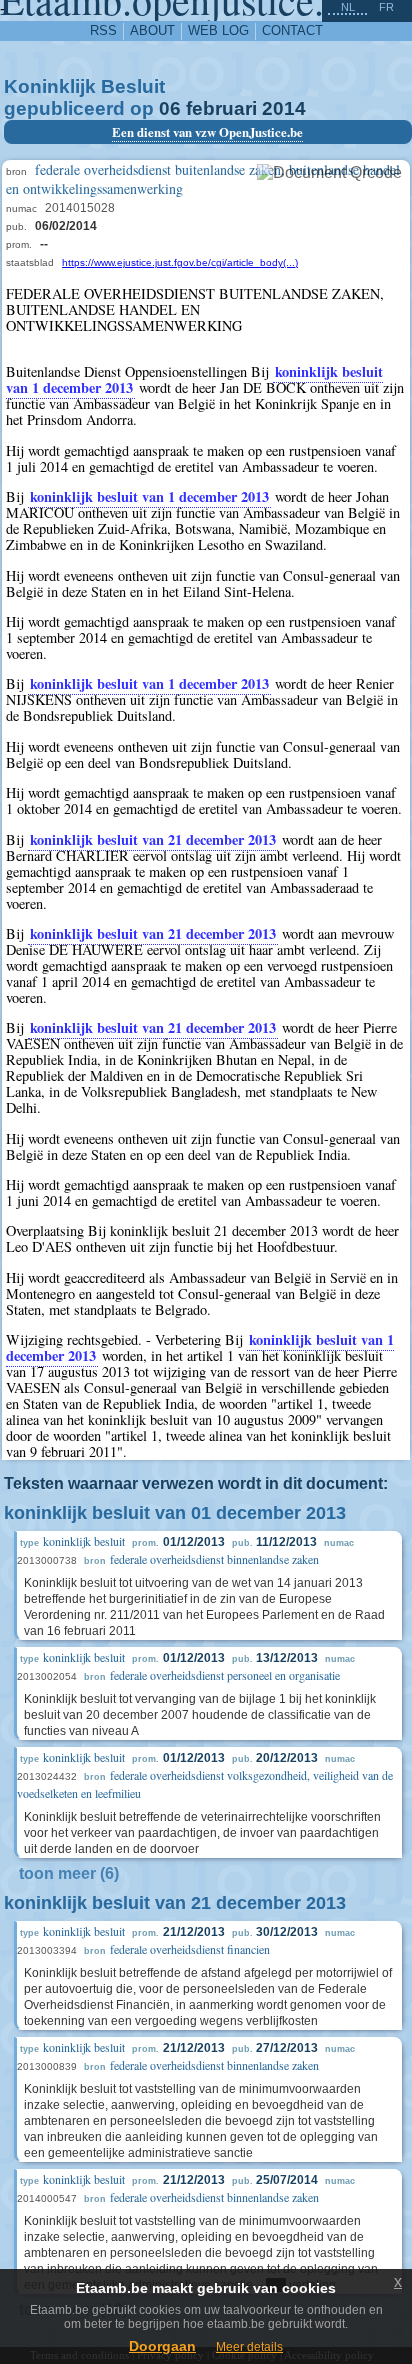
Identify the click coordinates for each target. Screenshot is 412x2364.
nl (348, 7)
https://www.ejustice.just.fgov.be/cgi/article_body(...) (180, 262)
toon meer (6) (69, 1873)
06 (170, 108)
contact (292, 30)
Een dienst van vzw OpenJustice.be (207, 132)
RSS (103, 30)
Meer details (249, 2347)
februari (221, 108)
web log (218, 30)
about (152, 30)
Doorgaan (162, 2346)
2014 (284, 108)
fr (386, 7)
